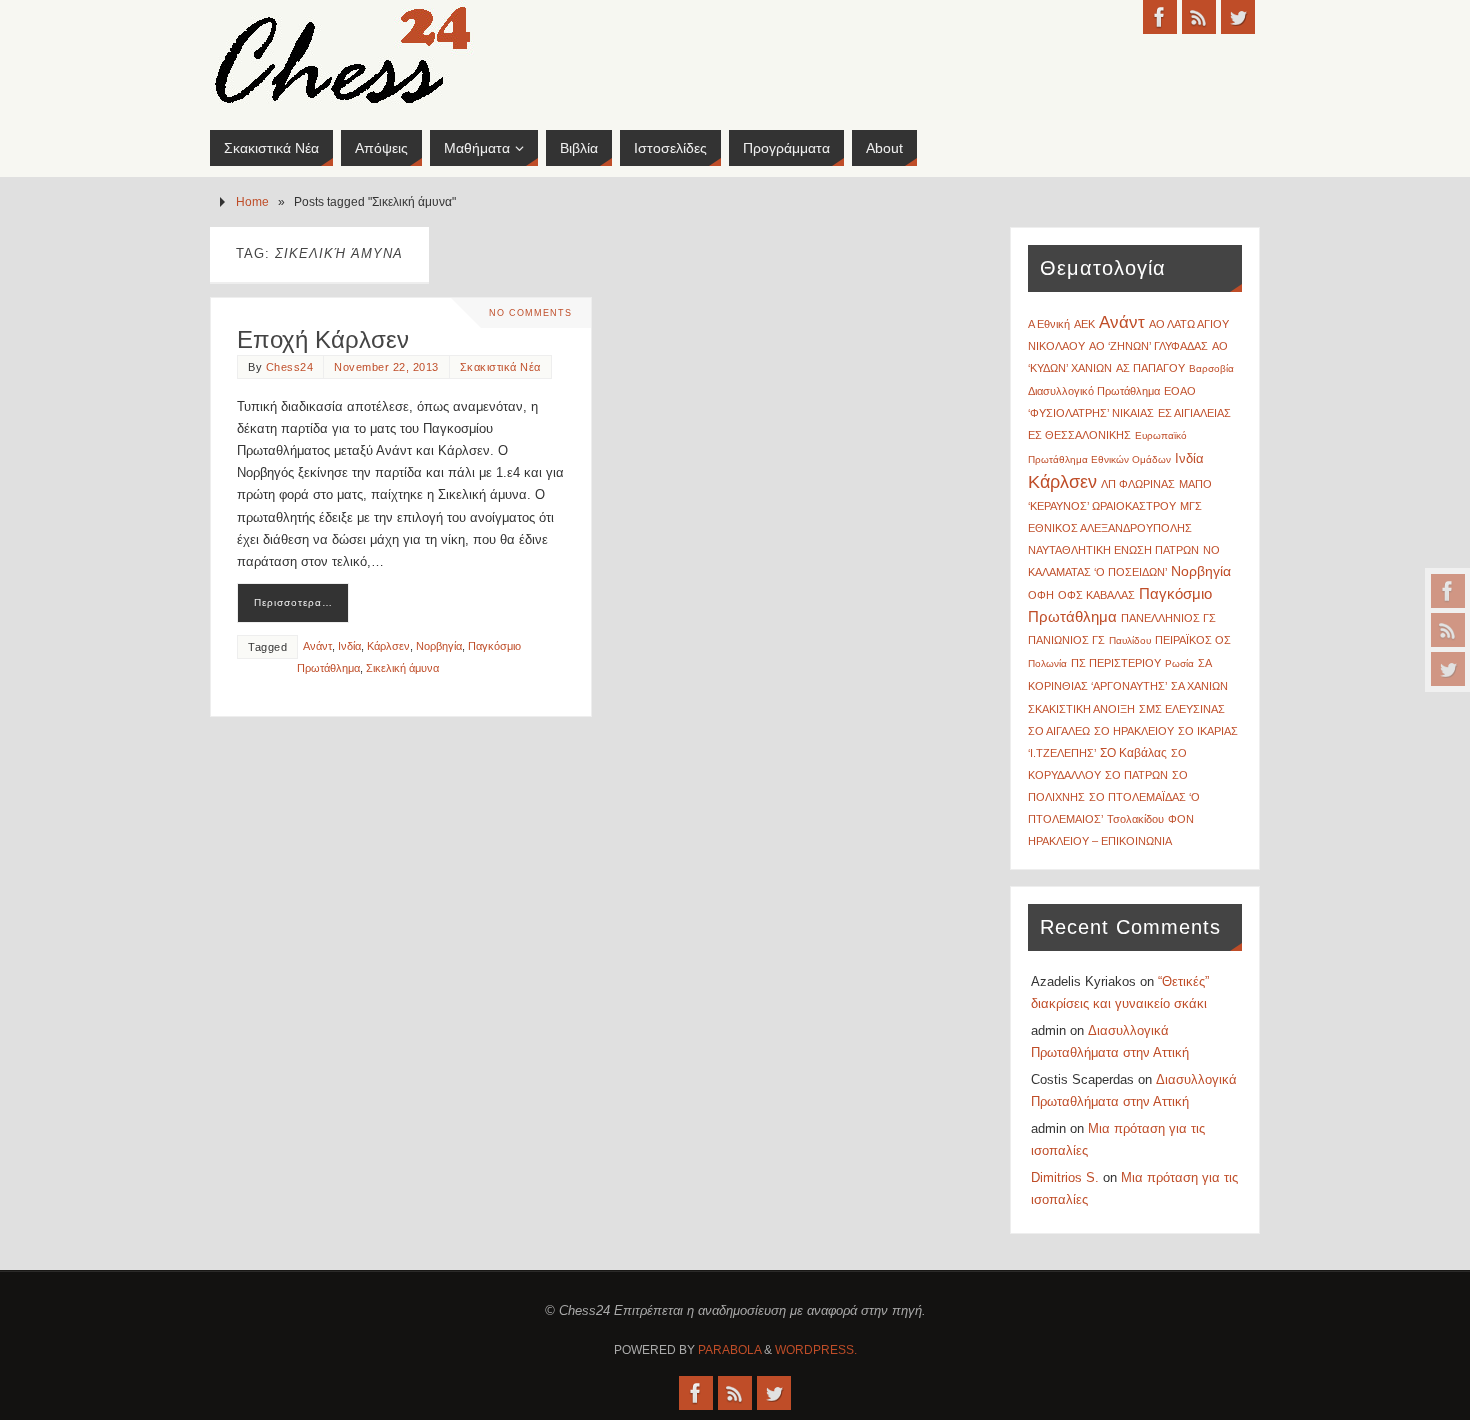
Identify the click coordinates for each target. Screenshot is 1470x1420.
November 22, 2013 (386, 367)
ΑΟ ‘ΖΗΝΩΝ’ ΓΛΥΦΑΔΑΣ (1148, 346)
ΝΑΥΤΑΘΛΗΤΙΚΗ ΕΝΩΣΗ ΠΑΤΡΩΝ (1113, 550)
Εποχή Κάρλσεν (323, 339)
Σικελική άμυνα (402, 668)
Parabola (729, 1350)
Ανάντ (317, 646)
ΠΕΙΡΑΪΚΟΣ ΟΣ (1193, 640)
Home (252, 201)
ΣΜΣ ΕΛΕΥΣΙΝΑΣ (1182, 709)
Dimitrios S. (1065, 1177)
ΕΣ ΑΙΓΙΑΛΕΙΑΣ (1194, 413)
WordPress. (816, 1350)
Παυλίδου (1130, 640)
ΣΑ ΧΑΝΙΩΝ (1199, 686)
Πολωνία (1047, 663)
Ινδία (349, 646)
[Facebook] (1448, 591)
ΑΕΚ (1084, 324)
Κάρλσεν (388, 646)
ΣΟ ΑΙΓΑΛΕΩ (1059, 731)
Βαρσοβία (1211, 368)
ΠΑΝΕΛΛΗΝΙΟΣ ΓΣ (1168, 618)
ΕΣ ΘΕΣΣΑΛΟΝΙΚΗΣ (1079, 435)
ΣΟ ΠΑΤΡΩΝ (1136, 775)
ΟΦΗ (1041, 595)
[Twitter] (1448, 669)
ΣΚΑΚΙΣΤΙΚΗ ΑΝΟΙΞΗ (1081, 709)
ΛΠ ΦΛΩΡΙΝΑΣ (1138, 484)
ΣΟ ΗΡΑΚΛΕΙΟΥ (1134, 731)
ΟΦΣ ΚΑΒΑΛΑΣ (1096, 595)
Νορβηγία (439, 646)
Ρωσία (1179, 663)
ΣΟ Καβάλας (1133, 753)
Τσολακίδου (1135, 819)
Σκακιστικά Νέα (500, 367)
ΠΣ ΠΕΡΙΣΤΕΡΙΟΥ (1116, 663)
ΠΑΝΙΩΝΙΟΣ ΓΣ (1066, 640)
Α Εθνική (1049, 324)
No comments (530, 313)
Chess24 (290, 367)
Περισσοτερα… (293, 602)
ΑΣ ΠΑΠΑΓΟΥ (1150, 368)
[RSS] (1448, 630)
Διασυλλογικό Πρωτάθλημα (1094, 391)
